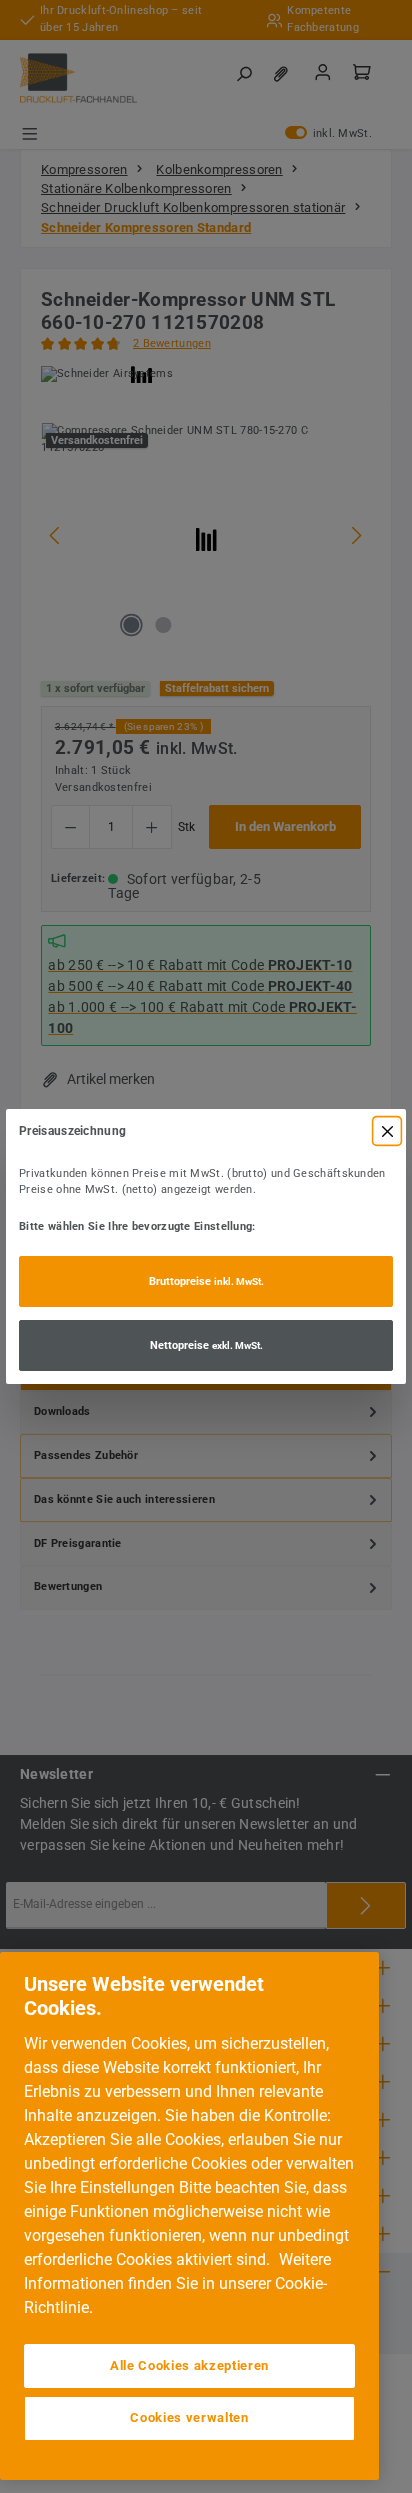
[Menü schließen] (387, 1131)
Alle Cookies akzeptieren (189, 2365)
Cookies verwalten (189, 2417)
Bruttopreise (206, 1281)
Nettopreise (206, 1345)
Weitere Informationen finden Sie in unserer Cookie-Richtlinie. (177, 2283)
